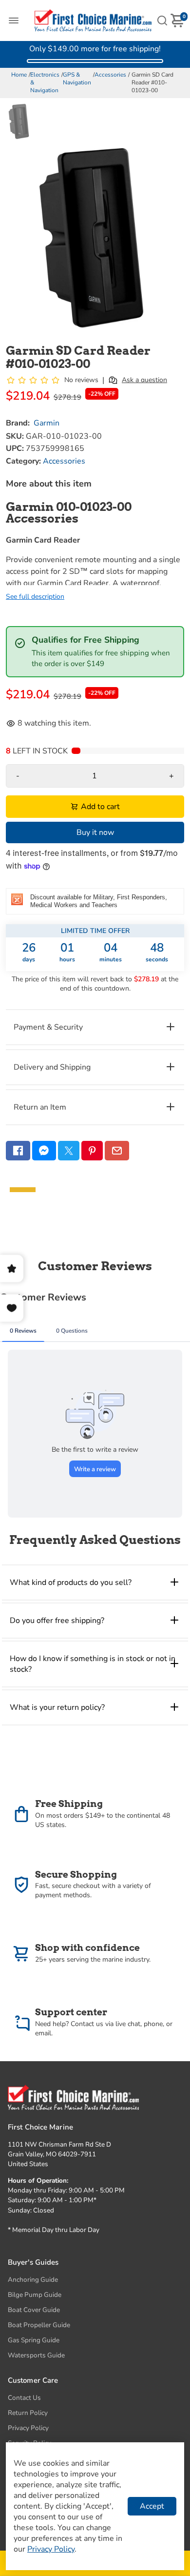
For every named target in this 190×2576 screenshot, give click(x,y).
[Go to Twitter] (69, 1151)
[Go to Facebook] (18, 1151)
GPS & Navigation (77, 79)
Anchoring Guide (33, 2280)
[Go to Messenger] (44, 1151)
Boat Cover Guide (34, 2310)
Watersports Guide (36, 2355)
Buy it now (95, 832)
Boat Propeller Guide (39, 2325)
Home (19, 75)
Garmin (47, 423)
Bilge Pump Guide (35, 2295)
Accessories (110, 75)
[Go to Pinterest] (92, 1151)
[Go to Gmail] (117, 1151)
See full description (35, 597)
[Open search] (162, 20)
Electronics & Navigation (45, 82)
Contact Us (24, 2398)
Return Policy (28, 2413)
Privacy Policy (28, 2428)
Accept (152, 2506)
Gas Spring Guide (34, 2340)
